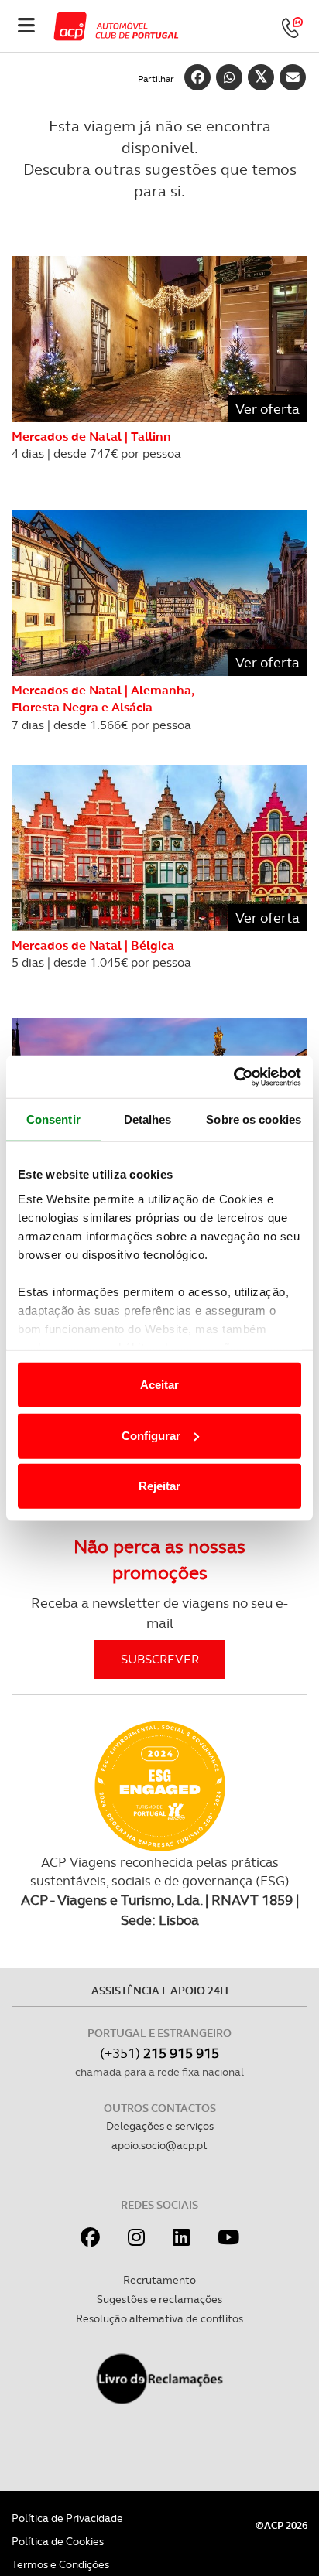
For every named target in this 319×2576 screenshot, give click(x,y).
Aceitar (159, 1385)
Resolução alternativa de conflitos (159, 2318)
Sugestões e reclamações (159, 2299)
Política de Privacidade (67, 2518)
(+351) (159, 2053)
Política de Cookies (58, 2541)
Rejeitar (159, 1486)
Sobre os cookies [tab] (254, 1119)
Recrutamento (159, 2280)
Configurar (151, 1435)
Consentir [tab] (53, 1119)
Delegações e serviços (160, 2126)
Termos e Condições (60, 2564)
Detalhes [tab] (148, 1119)
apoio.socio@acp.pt (159, 2145)
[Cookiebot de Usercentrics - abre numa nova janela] (233, 1076)
